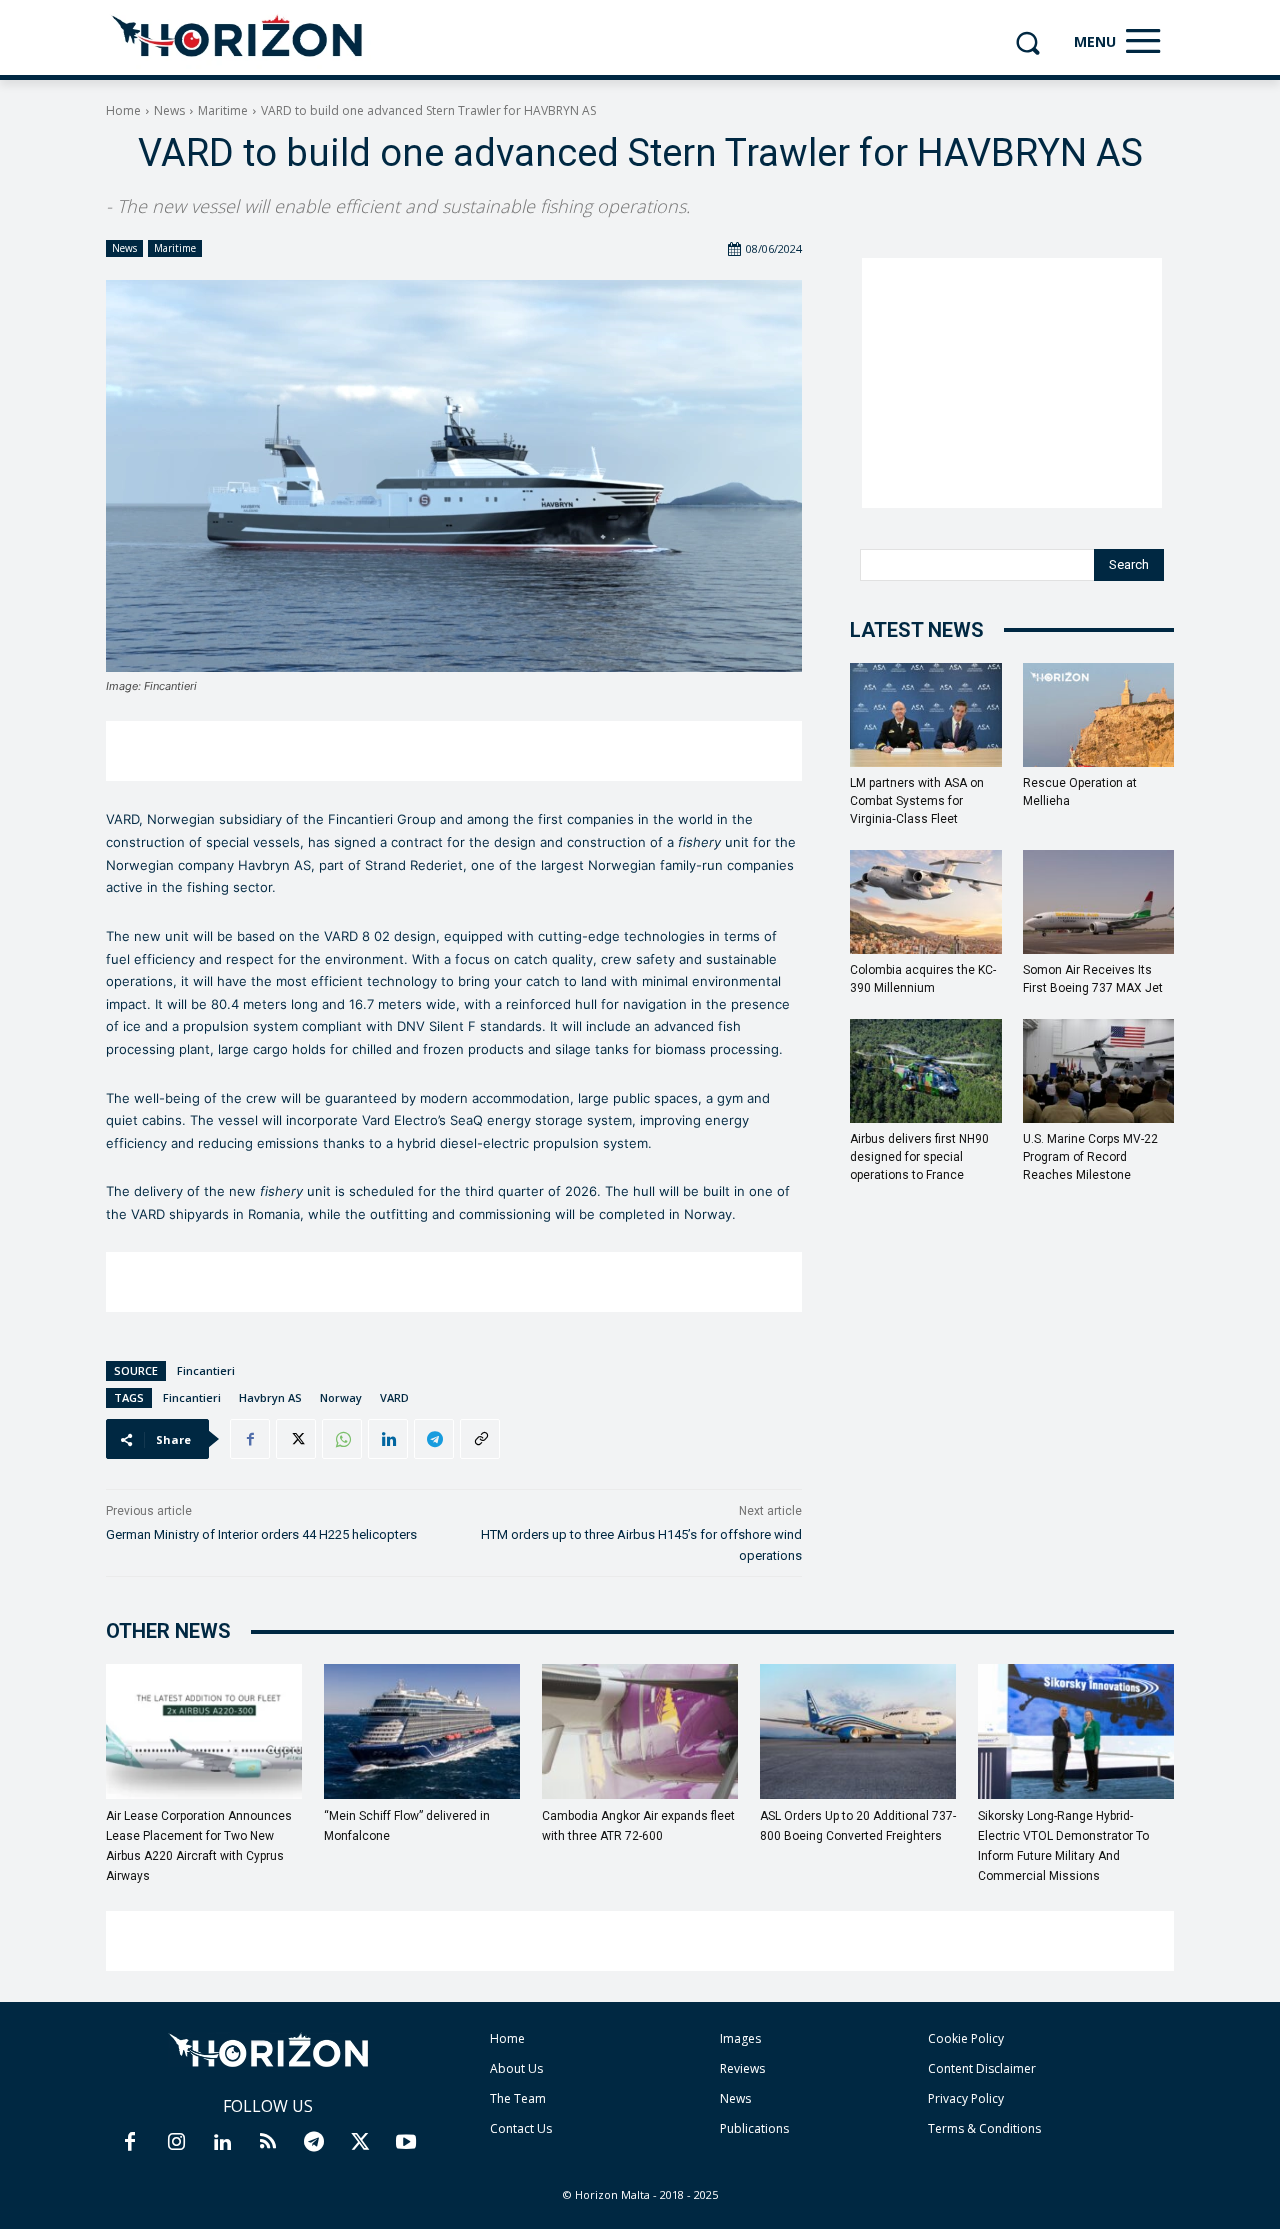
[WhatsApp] (342, 1439)
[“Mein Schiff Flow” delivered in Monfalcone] (422, 1731)
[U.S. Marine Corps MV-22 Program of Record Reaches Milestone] (1099, 1071)
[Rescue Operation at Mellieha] (1099, 715)
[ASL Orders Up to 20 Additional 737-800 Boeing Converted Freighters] (858, 1731)
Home (123, 110)
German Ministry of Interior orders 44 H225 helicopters (261, 1534)
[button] (1027, 42)
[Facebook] (250, 1439)
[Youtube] (406, 2143)
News (169, 110)
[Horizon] (238, 37)
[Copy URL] (480, 1439)
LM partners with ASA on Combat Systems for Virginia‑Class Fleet (917, 801)
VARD (394, 1397)
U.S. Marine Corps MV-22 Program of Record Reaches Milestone (1090, 1157)
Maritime (223, 110)
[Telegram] (434, 1439)
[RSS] (268, 2143)
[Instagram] (176, 2143)
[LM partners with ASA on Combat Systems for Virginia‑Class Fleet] (926, 715)
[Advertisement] (454, 751)
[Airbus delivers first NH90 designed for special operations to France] (926, 1071)
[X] (296, 1439)
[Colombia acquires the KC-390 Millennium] (926, 902)
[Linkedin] (388, 1439)
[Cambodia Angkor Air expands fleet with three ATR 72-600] (640, 1731)
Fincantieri (206, 1370)
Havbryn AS (270, 1397)
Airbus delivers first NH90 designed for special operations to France (919, 1157)
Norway (341, 1397)
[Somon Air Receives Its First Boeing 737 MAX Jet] (1099, 902)
